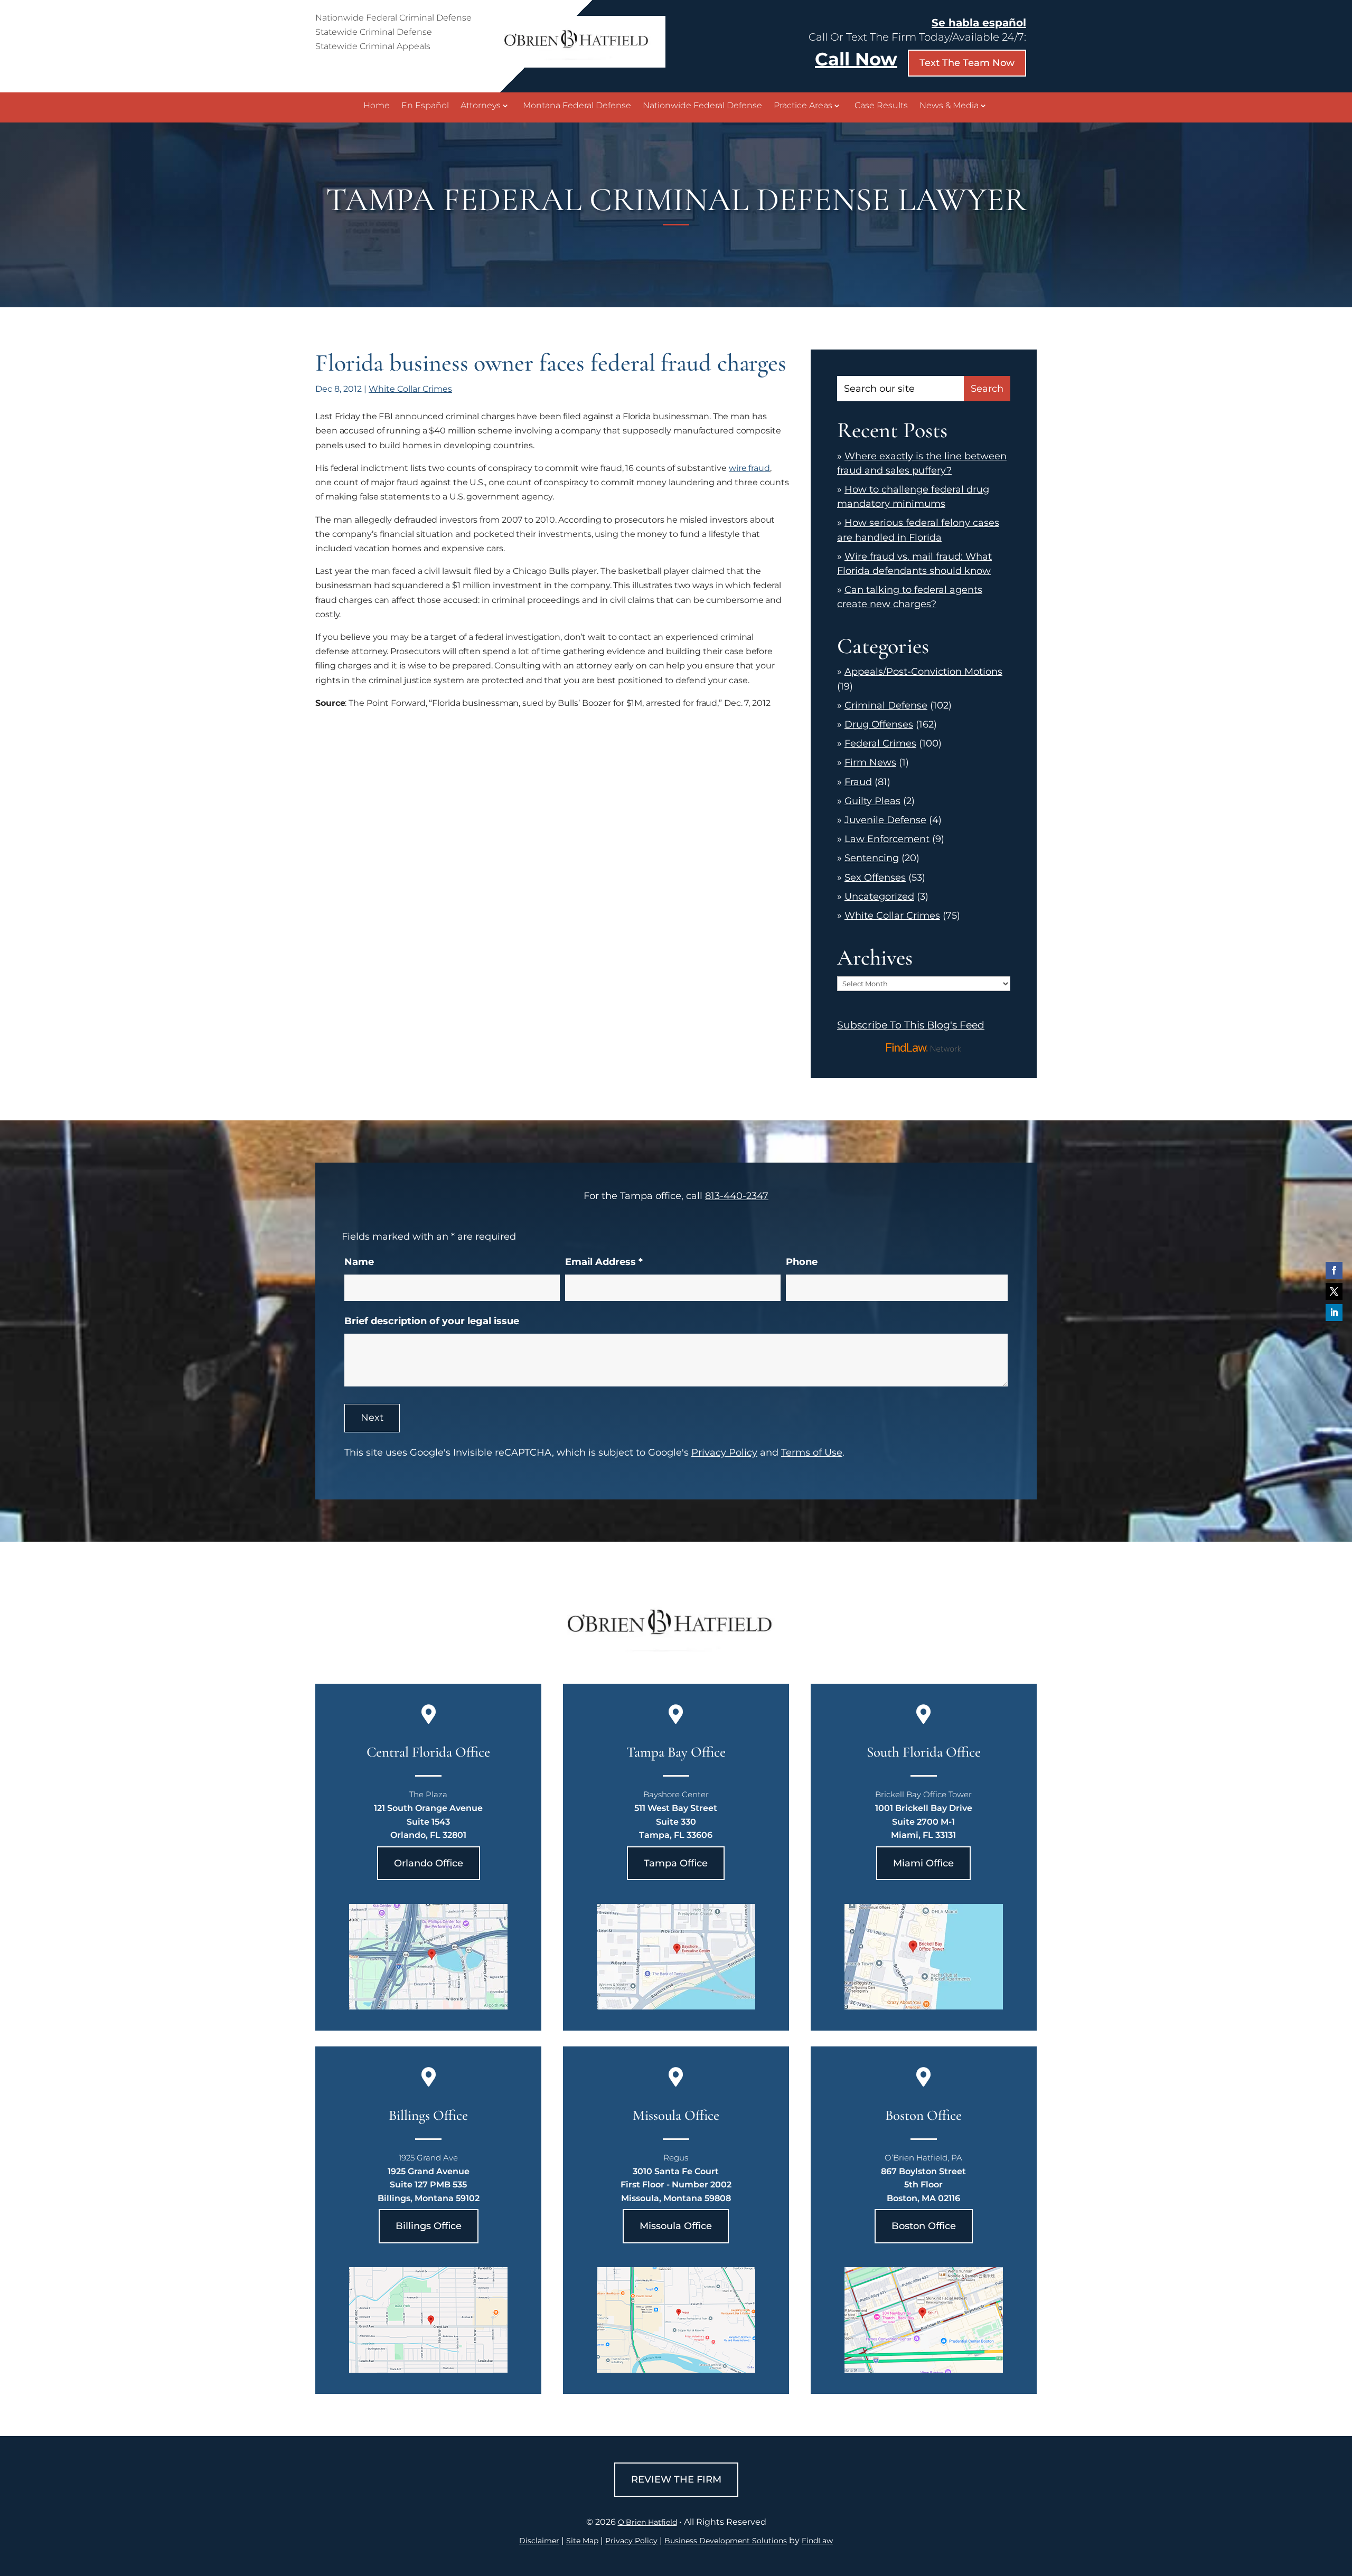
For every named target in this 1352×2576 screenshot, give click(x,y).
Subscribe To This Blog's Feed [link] (911, 1025)
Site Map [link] (582, 2541)
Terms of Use (812, 1452)
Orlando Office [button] (429, 1863)
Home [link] (377, 106)
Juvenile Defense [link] (885, 820)
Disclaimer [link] (539, 2541)
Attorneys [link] (481, 106)
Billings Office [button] (429, 2226)
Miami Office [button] (923, 1863)
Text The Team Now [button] (967, 63)
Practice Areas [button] (803, 106)
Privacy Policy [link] (631, 2541)
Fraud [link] (858, 782)
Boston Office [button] (924, 2226)
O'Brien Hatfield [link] (647, 2522)
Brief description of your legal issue (432, 1321)
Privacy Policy (724, 1452)
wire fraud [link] (749, 468)
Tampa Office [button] (676, 1863)
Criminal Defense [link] (886, 705)
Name (359, 1262)
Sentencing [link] (872, 858)
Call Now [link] (856, 59)
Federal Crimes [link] (880, 743)
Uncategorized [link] (879, 897)
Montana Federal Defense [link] (577, 106)
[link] (581, 65)
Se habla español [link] (979, 23)
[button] (1334, 1270)
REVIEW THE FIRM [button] (676, 2479)
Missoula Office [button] (676, 2226)
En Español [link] (425, 106)
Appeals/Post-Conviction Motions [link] (923, 672)
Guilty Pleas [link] (872, 801)
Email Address (604, 1262)
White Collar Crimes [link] (410, 389)
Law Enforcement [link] (887, 839)
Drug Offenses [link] (879, 724)
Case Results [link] (881, 106)
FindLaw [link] (817, 2541)
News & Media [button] (949, 106)
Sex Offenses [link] (875, 877)
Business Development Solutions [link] (726, 2541)
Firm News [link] (870, 762)
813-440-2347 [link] (737, 1196)
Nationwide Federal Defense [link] (702, 106)
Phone (802, 1262)
